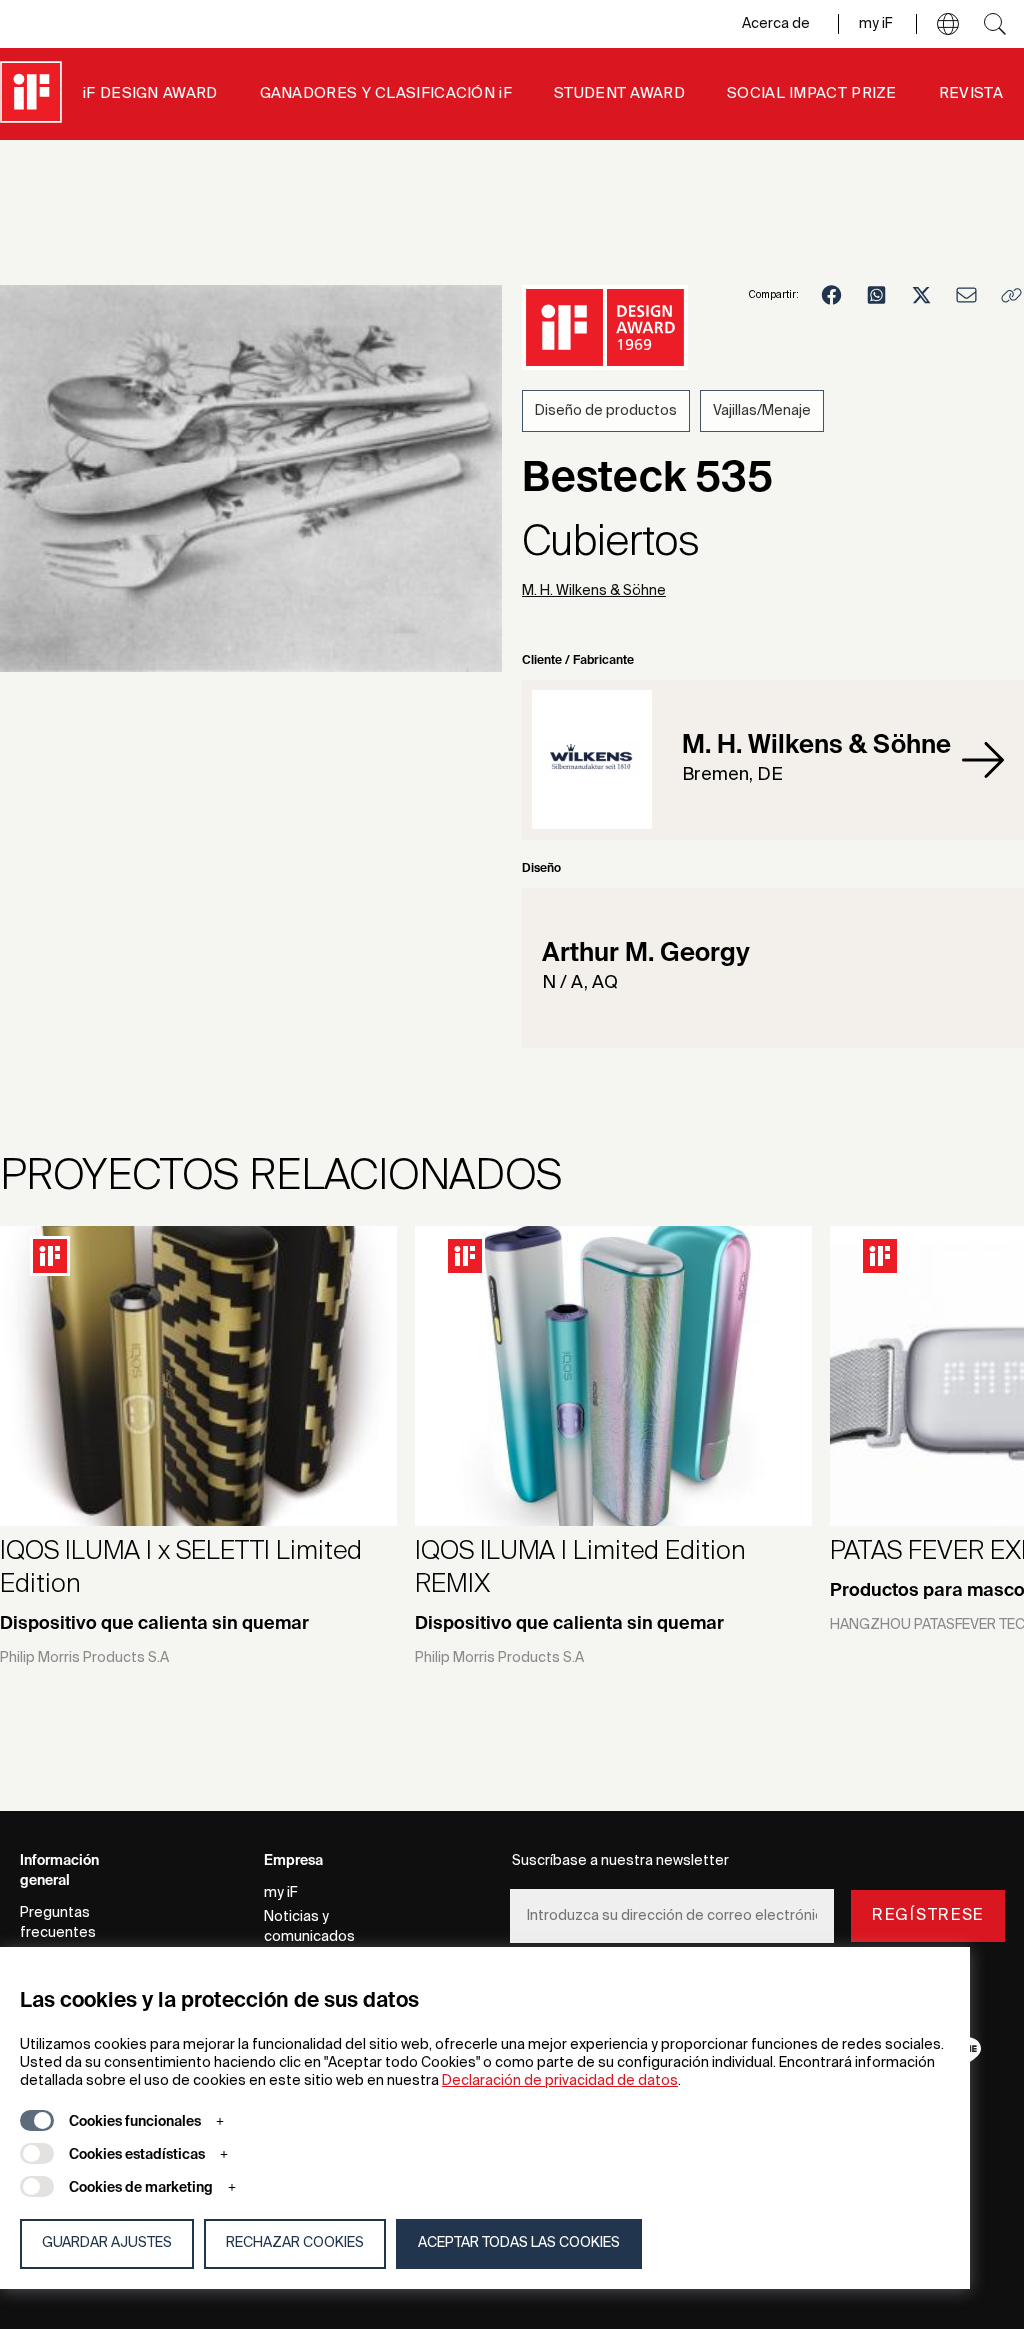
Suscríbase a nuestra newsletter (620, 1861)
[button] (948, 24)
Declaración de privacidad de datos (560, 2081)
